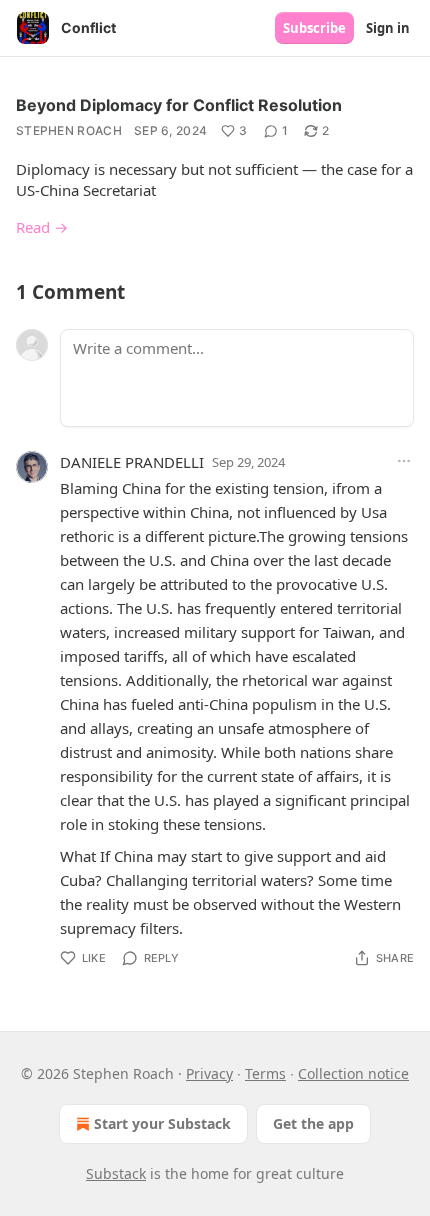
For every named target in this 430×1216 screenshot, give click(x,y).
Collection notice (353, 1073)
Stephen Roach (69, 130)
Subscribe (314, 28)
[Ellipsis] (404, 461)
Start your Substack (162, 1123)
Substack (116, 1173)
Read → (42, 227)
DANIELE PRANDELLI (132, 462)
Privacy (209, 1073)
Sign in (388, 28)
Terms (265, 1073)
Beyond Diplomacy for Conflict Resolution (179, 105)
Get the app (313, 1123)
